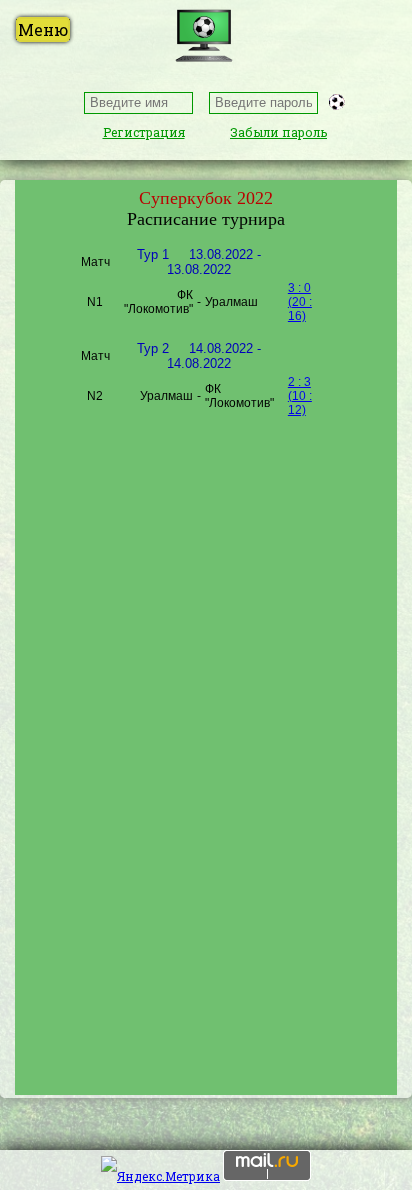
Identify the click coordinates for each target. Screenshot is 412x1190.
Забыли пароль (278, 132)
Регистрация (144, 132)
